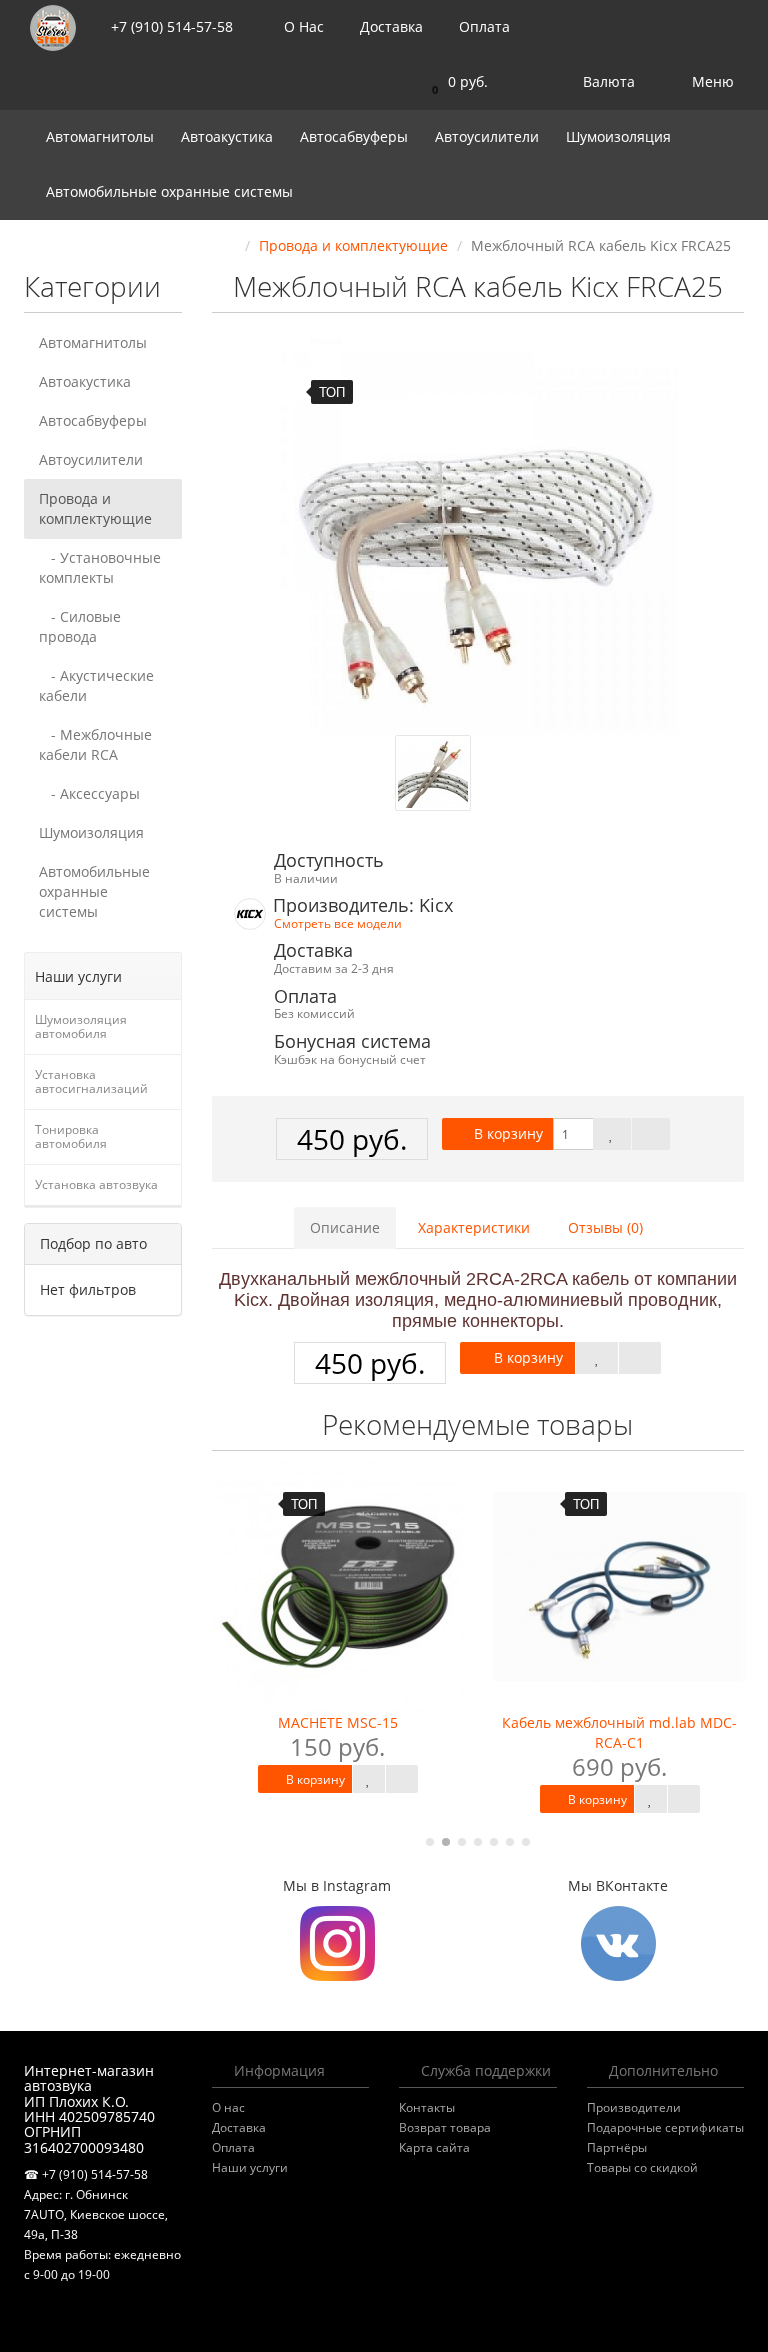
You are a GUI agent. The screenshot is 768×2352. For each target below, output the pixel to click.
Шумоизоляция (620, 136)
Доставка (389, 26)
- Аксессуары (89, 793)
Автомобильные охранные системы (171, 191)
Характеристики (474, 1227)
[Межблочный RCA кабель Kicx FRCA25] (478, 535)
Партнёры (617, 2147)
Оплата (482, 26)
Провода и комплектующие (95, 508)
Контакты (427, 2107)
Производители (634, 2107)
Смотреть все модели (338, 923)
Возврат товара (445, 2127)
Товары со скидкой (642, 2167)
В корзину (506, 1133)
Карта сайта (434, 2147)
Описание (345, 1227)
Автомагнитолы (102, 136)
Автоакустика (229, 136)
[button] (455, 82)
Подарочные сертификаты (665, 2127)
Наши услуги (250, 2167)
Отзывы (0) (605, 1227)
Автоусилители (489, 136)
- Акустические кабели (96, 685)
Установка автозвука (96, 1184)
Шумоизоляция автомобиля (81, 1026)
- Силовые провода (80, 626)
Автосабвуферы (356, 136)
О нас (228, 2107)
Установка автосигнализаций (91, 1081)
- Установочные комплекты (100, 567)
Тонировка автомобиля (71, 1136)
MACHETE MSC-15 (338, 1722)
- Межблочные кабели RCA (95, 744)
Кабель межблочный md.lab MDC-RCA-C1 (619, 1732)
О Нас (302, 26)
